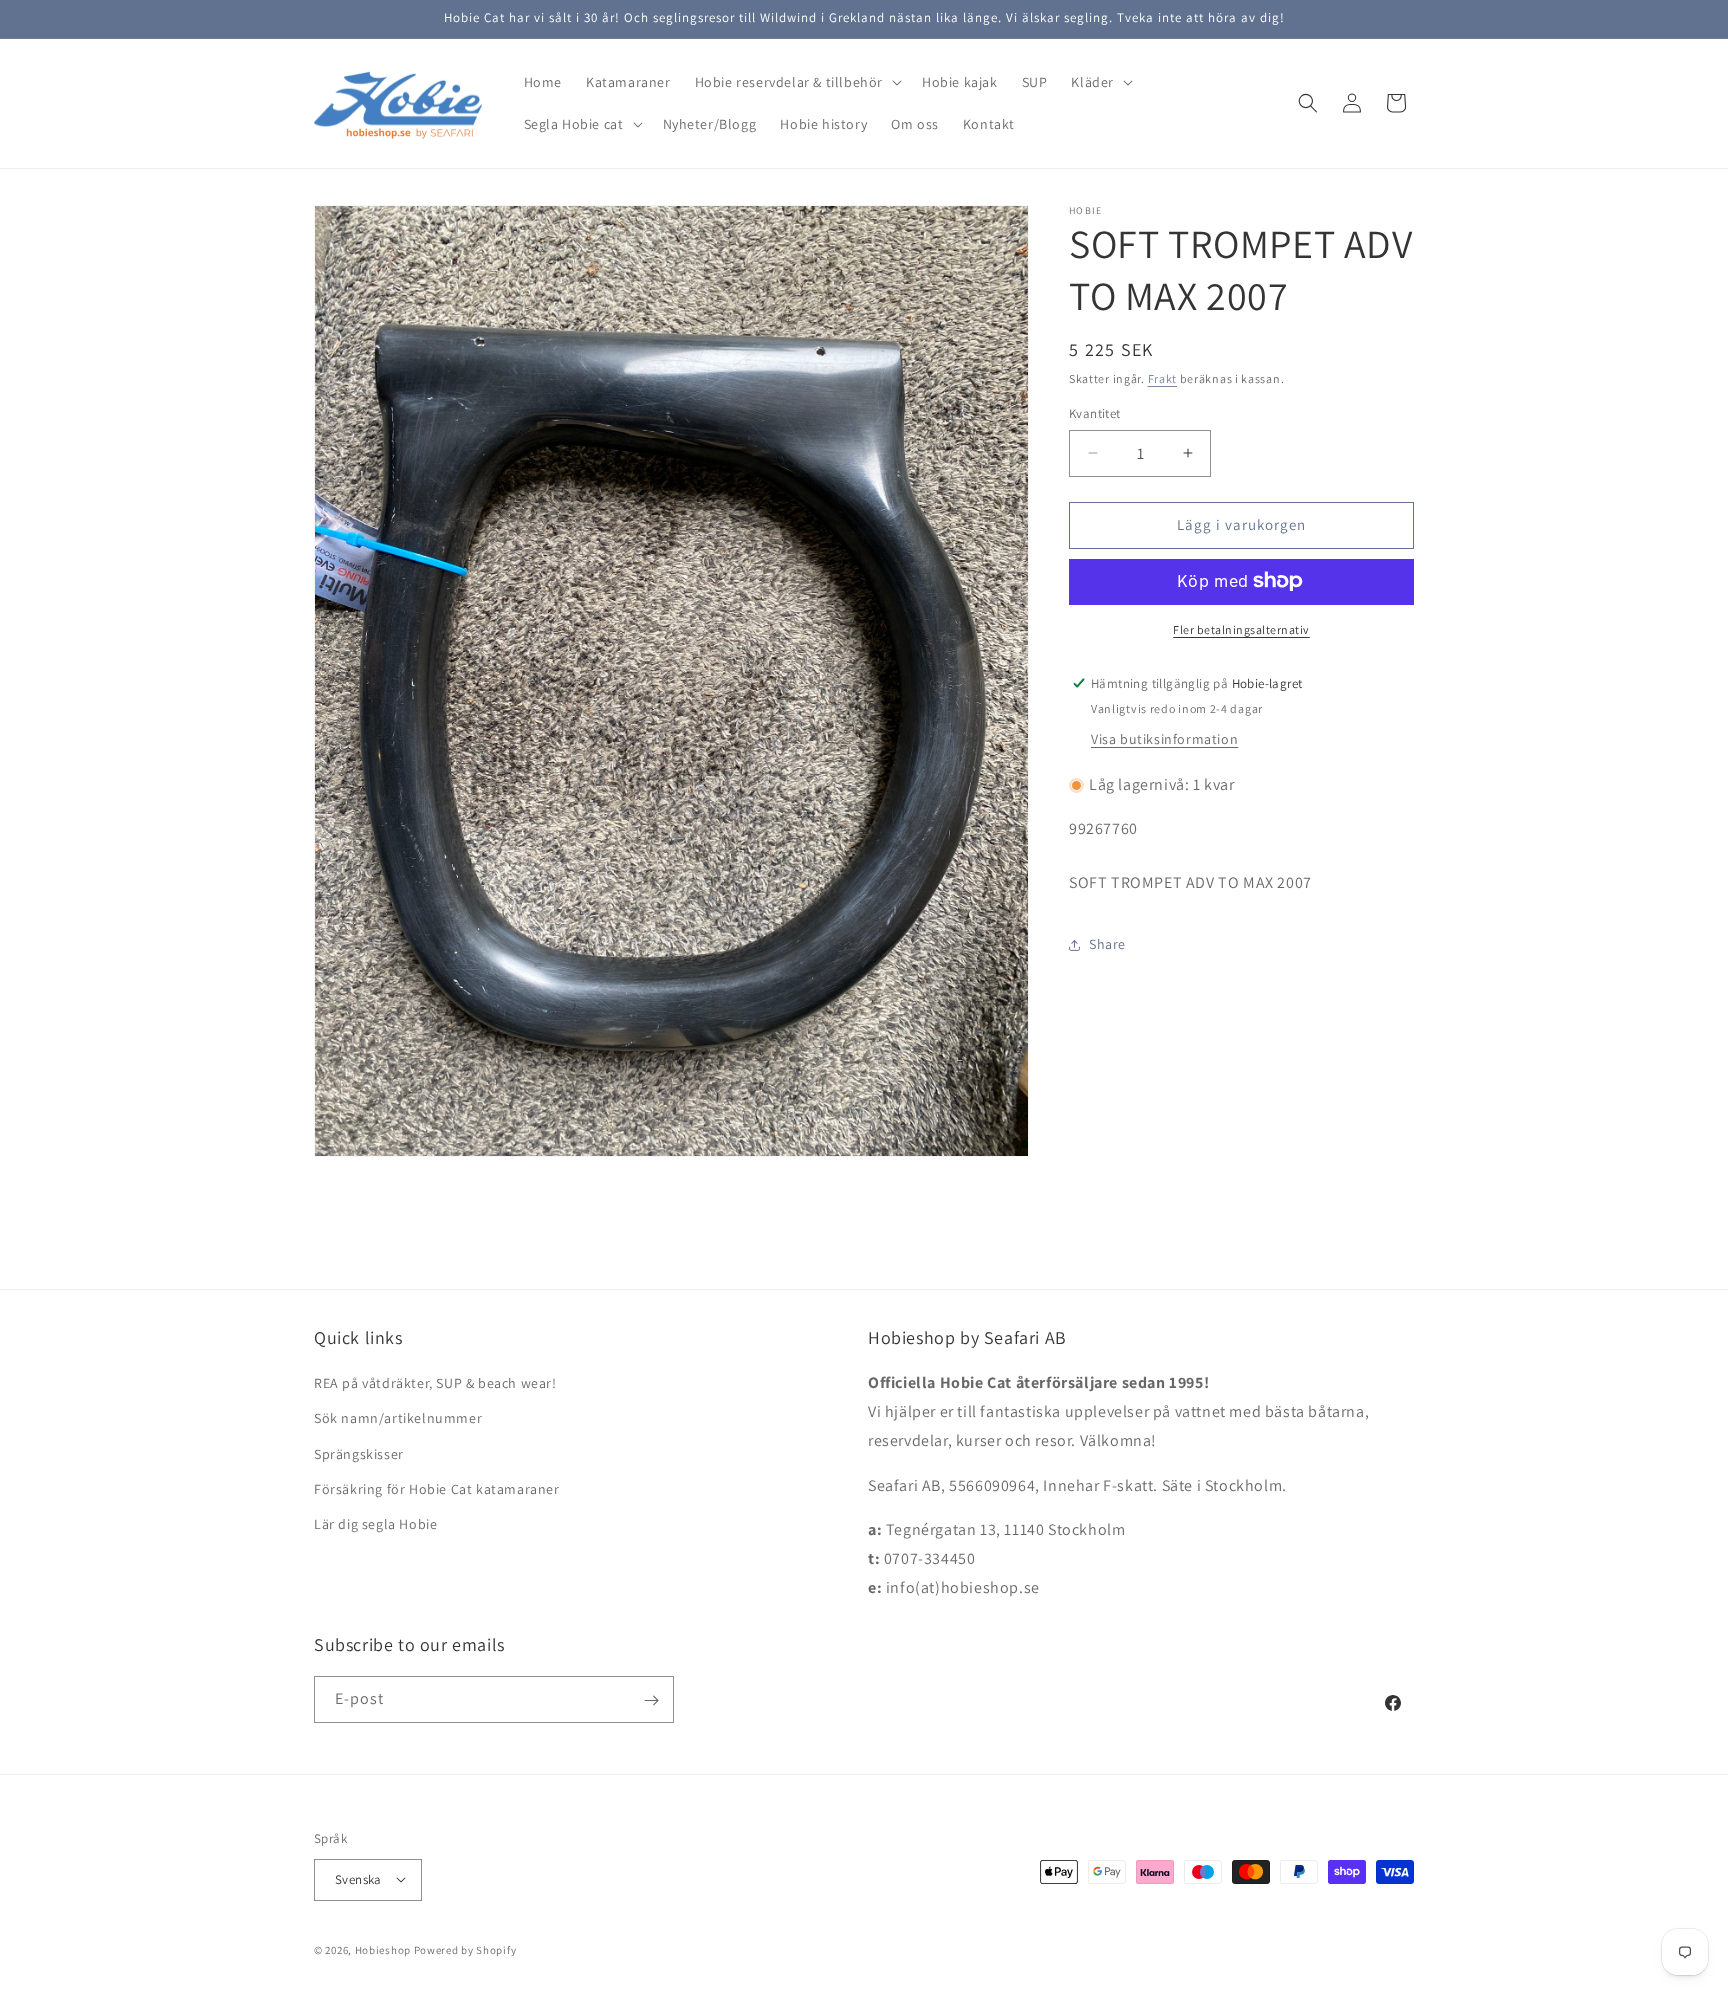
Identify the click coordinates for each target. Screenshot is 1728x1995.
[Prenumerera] (651, 1700)
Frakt (1163, 378)
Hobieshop (383, 1949)
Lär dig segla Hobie (375, 1524)
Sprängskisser (359, 1454)
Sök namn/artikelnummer (398, 1419)
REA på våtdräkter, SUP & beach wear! (435, 1384)
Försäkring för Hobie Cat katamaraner (437, 1489)
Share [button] (1107, 944)
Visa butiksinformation (1164, 739)
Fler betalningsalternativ (1241, 628)
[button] (796, 82)
